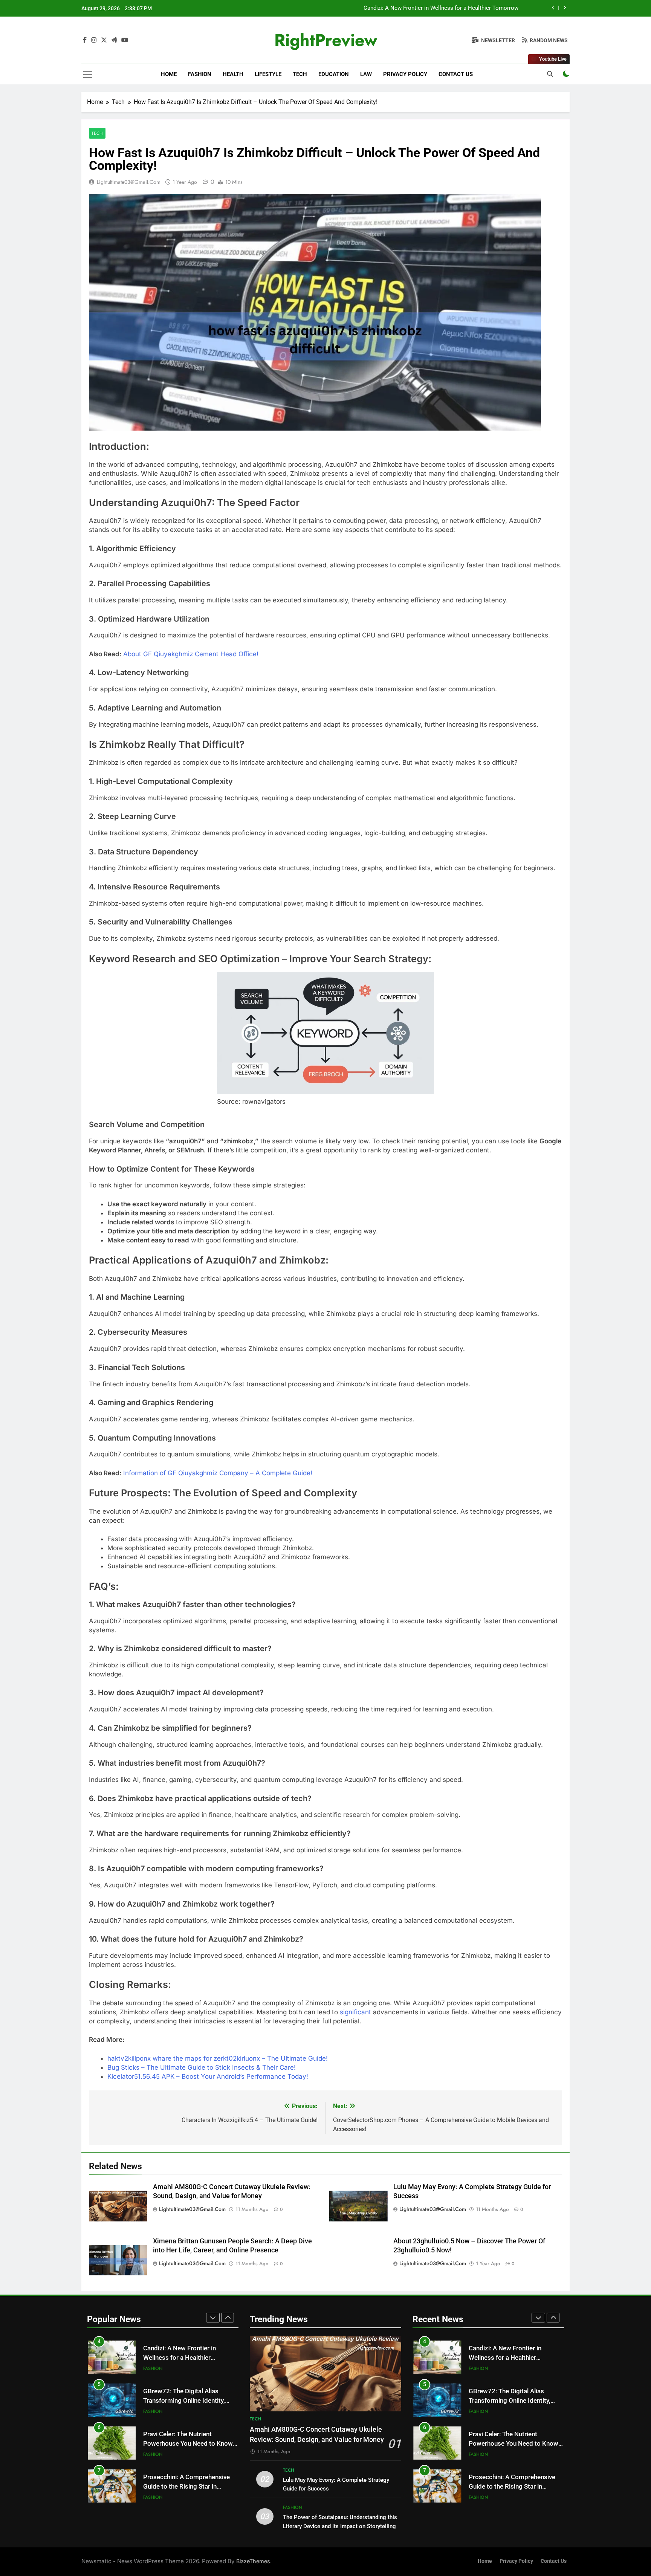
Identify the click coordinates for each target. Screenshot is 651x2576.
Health (233, 74)
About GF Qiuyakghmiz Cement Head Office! (191, 654)
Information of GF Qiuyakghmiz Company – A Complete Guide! (218, 1473)
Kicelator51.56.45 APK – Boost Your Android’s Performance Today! (208, 2076)
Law (366, 74)
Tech (300, 74)
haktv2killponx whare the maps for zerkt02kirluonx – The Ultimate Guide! (218, 2058)
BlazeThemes (253, 2561)
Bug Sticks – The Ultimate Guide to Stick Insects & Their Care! (202, 2067)
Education (334, 74)
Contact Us (456, 74)
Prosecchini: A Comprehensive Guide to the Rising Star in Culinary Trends (186, 2487)
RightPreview (326, 40)
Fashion (200, 74)
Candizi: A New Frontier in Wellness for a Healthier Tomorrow (441, 8)
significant (356, 2012)
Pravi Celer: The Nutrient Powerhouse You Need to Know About (188, 2444)
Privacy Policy (405, 74)
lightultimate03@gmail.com (129, 182)
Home (169, 74)
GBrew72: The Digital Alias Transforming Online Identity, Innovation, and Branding (184, 2401)
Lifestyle (268, 74)
